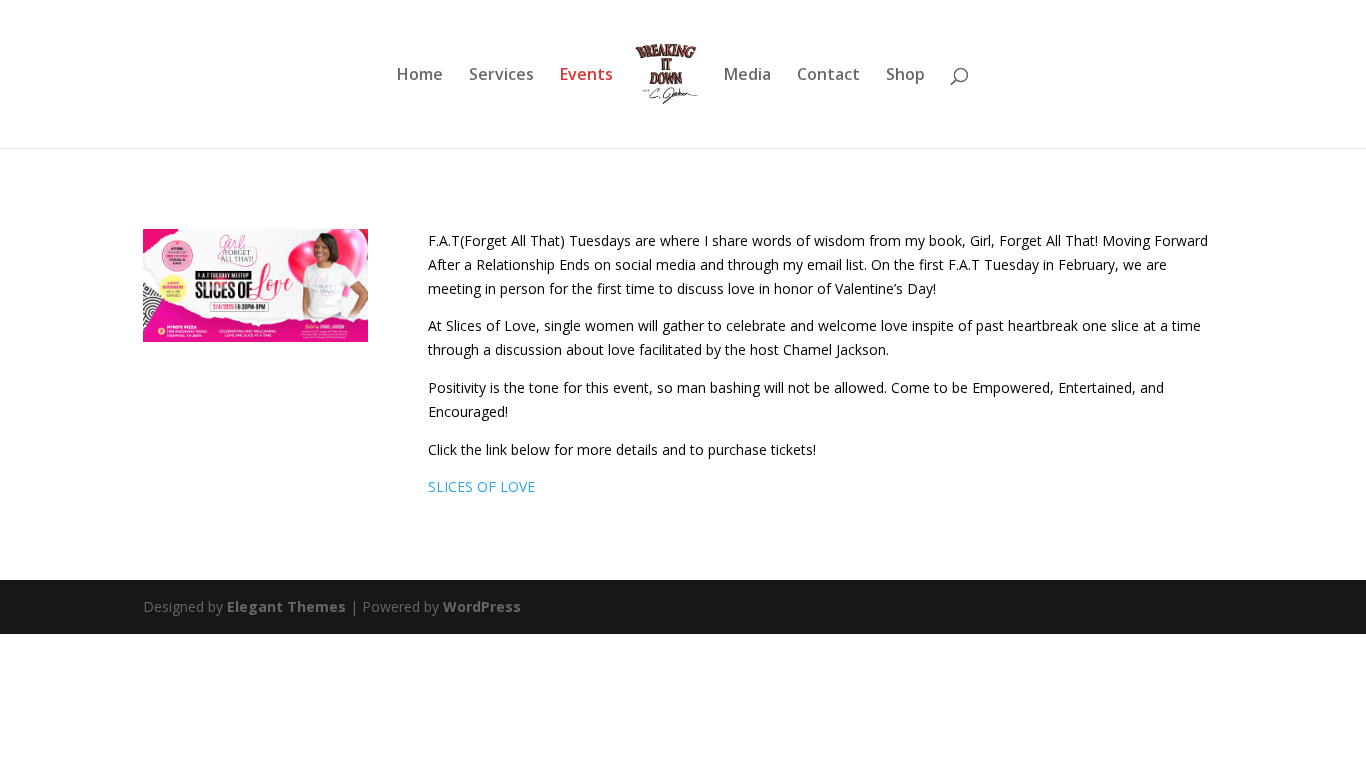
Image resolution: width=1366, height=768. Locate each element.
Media (747, 76)
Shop (905, 76)
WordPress (482, 606)
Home (420, 76)
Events (586, 76)
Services (501, 76)
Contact (828, 76)
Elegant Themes (286, 606)
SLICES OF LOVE (481, 486)
